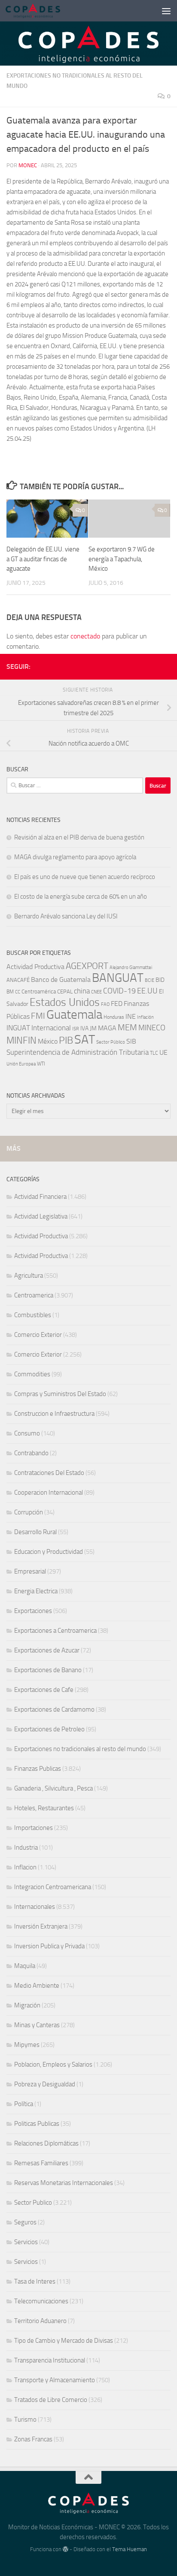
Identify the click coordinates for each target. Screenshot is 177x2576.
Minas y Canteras (37, 2025)
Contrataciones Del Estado (49, 1473)
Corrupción (29, 1512)
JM (93, 1028)
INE (131, 1016)
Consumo (27, 1433)
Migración (27, 2005)
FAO (105, 1004)
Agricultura (29, 1276)
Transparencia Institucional (50, 2360)
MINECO (152, 1028)
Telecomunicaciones (41, 2301)
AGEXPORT (87, 966)
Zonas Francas (33, 2439)
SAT (85, 1039)
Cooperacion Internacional (49, 1493)
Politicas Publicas (37, 2124)
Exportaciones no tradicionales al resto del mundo (80, 1749)
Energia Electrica (36, 1591)
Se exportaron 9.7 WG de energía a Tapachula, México (122, 559)
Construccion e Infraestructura (54, 1414)
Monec (28, 165)
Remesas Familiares (41, 2163)
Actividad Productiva (35, 967)
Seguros (25, 2222)
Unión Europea (21, 1064)
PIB (66, 1040)
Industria (26, 1848)
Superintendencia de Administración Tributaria (78, 1052)
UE (163, 1052)
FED (117, 1004)
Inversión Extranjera (41, 1926)
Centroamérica (39, 991)
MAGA (107, 1028)
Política (24, 2104)
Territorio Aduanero (40, 2321)
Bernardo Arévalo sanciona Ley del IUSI (66, 916)
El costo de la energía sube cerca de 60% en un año (81, 897)
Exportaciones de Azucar (47, 1650)
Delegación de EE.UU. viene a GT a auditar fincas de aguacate (43, 559)
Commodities (32, 1374)
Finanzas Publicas (38, 1769)
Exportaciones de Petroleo (49, 1729)
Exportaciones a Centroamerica (55, 1631)
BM (10, 992)
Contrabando (31, 1453)
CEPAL (65, 992)
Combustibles (33, 1315)
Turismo (25, 2420)
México (48, 1041)
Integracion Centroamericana (53, 1887)
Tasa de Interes (35, 2281)
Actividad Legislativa (41, 1216)
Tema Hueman (130, 2549)
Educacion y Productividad (49, 1552)
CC (18, 992)
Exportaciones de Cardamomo (54, 1709)
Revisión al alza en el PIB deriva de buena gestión (79, 837)
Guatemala (74, 1015)
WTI (41, 1064)
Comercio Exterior (38, 1335)
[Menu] (166, 11)
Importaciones (34, 1828)
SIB (131, 1041)
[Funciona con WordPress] (66, 2549)
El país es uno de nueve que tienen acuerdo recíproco (85, 877)
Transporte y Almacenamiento (55, 2380)
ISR (76, 1029)
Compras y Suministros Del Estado (60, 1394)
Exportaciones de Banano (48, 1670)
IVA (84, 1028)
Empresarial (30, 1571)
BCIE (150, 980)
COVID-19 (119, 991)
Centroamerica (34, 1295)
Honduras (114, 1017)
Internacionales (35, 1907)
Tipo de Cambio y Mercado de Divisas (64, 2341)
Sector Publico (33, 2203)
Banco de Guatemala (61, 980)
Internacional (51, 1028)
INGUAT (18, 1028)
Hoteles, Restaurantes (44, 1808)
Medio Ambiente (37, 1986)
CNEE (96, 992)
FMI (38, 1016)
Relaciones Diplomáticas (46, 2143)
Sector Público (111, 1042)
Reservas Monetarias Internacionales (64, 2183)
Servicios (26, 2242)
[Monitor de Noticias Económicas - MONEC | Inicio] (42, 11)
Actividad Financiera (40, 1197)
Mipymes (27, 2045)
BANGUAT (118, 978)
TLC (154, 1053)
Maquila (25, 1966)
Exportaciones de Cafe (44, 1690)
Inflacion (25, 1867)
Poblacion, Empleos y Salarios (53, 2064)
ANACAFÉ (18, 980)
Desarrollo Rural (35, 1532)
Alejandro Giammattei (131, 968)
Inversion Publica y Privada (49, 1946)
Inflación (145, 1017)
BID (160, 980)
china (82, 991)
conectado (85, 636)
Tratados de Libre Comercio (51, 2400)
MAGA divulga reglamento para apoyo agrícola (75, 857)
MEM (127, 1028)
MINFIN (21, 1041)
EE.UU (147, 991)
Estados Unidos (65, 1002)
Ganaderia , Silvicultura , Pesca (53, 1788)
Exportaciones (33, 1611)
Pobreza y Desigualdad (45, 2084)
